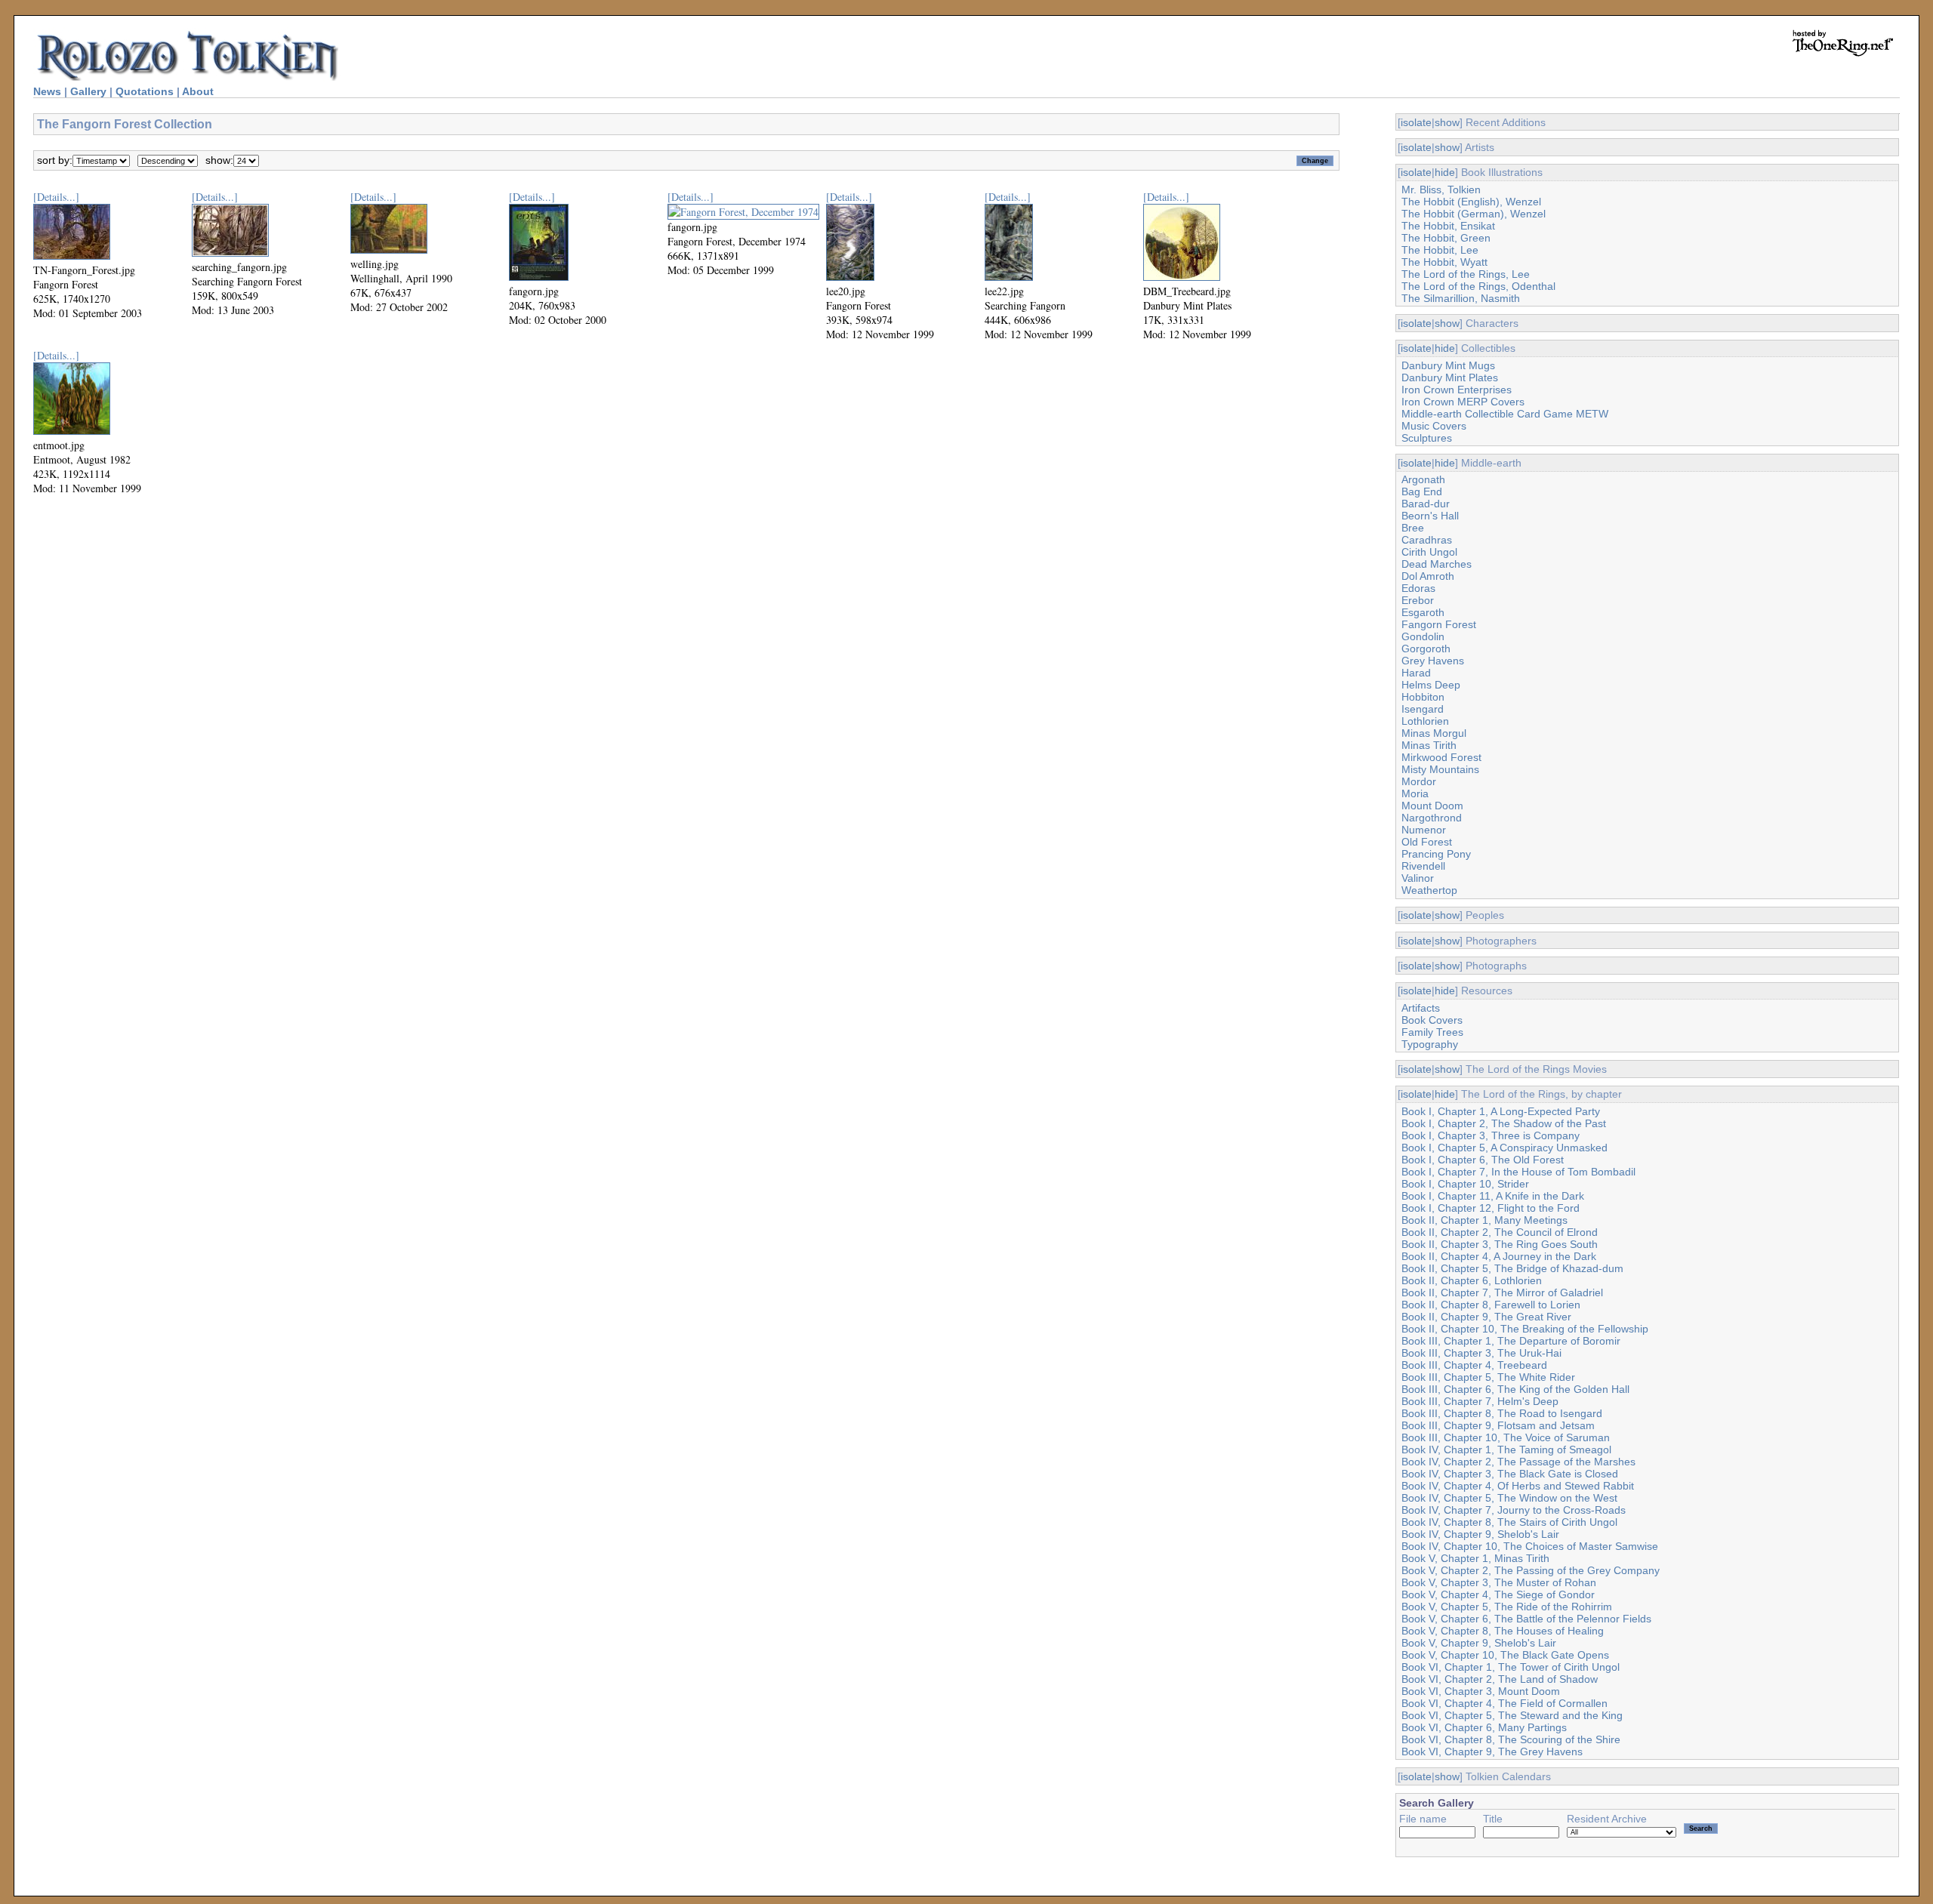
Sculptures (1427, 438)
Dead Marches (1437, 564)
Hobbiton (1423, 697)
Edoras (1418, 588)
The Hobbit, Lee (1440, 250)
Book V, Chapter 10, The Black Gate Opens (1505, 1655)
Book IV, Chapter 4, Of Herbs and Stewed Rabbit (1518, 1486)
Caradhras (1427, 540)
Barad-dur (1426, 504)
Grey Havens (1433, 661)
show (1447, 122)
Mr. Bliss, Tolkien (1441, 189)
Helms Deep (1431, 685)
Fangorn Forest (1439, 624)
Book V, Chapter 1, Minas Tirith (1475, 1558)
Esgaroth (1423, 612)
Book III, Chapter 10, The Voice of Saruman (1506, 1437)
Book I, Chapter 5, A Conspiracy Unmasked (1504, 1148)
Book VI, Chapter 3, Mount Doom (1481, 1691)
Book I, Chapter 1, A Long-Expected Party (1501, 1111)
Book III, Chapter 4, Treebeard (1474, 1365)
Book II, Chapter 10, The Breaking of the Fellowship (1525, 1329)
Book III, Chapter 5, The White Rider (1488, 1377)
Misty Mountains (1440, 769)
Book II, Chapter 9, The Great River (1486, 1317)
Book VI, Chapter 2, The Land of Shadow (1500, 1679)
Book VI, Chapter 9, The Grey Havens (1492, 1751)
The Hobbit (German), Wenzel (1474, 214)
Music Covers (1434, 426)
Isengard (1423, 709)
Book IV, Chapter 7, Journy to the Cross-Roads (1514, 1510)
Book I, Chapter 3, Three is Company (1491, 1135)
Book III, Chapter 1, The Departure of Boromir (1511, 1341)
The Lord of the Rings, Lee (1466, 274)
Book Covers (1432, 1020)
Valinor (1418, 878)
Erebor (1418, 600)
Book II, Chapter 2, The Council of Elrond (1500, 1232)
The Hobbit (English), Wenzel (1471, 202)
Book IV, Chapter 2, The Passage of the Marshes (1518, 1462)
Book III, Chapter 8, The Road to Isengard (1502, 1413)
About (198, 91)
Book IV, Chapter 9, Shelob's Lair (1480, 1534)
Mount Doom (1432, 806)
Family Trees (1432, 1032)
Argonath (1423, 479)
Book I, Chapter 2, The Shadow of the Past (1504, 1123)
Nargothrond (1432, 818)
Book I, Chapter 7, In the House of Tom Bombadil (1518, 1172)
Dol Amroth (1428, 576)
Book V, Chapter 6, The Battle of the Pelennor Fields (1526, 1619)
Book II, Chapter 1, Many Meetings (1484, 1220)
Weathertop (1429, 890)
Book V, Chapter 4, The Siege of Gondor (1498, 1594)
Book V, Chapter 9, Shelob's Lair (1479, 1643)
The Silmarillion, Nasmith (1461, 298)
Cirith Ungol (1429, 552)
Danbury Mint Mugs (1448, 365)
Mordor (1419, 781)
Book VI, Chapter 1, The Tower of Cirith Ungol (1511, 1667)
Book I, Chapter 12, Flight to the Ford (1491, 1208)
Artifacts (1421, 1008)
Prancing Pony (1436, 854)
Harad (1416, 673)
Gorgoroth (1426, 649)
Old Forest (1427, 842)
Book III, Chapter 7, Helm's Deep (1480, 1401)
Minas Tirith (1429, 745)
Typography (1430, 1044)
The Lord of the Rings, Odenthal (1478, 286)
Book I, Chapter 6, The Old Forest (1483, 1160)
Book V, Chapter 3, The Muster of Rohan (1499, 1582)
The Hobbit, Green (1446, 238)
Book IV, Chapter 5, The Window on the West (1509, 1498)
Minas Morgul (1434, 733)
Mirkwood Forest (1441, 757)
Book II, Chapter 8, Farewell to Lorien (1491, 1305)
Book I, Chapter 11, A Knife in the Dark (1493, 1196)
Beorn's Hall (1430, 516)
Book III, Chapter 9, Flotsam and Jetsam (1498, 1425)
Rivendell (1423, 866)
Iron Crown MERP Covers (1463, 402)
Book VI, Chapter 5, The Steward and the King (1512, 1715)
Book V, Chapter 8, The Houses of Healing (1503, 1631)
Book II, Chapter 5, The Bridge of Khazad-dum (1512, 1268)
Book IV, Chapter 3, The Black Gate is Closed (1510, 1474)
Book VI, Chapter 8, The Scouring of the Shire (1511, 1739)
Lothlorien (1425, 721)
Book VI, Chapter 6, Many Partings (1484, 1727)
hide (1445, 172)
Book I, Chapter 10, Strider (1465, 1184)
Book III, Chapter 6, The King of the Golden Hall (1515, 1389)
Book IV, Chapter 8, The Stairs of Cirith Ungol (1509, 1522)
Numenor (1424, 830)
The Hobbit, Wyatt (1444, 262)
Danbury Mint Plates (1450, 377)
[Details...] (56, 197)
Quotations (145, 91)
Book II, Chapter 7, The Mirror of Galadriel (1502, 1292)
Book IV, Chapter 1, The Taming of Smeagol (1506, 1450)
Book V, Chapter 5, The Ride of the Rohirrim (1507, 1607)
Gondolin (1423, 636)
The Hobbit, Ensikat (1448, 226)
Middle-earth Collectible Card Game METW (1505, 414)
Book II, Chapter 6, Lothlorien (1472, 1280)
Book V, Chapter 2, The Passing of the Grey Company (1531, 1570)
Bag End (1422, 491)
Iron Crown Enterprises (1457, 390)
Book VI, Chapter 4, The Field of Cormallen (1504, 1703)
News (47, 91)
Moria (1415, 793)
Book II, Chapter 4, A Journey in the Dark (1499, 1256)
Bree (1413, 528)
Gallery (88, 91)
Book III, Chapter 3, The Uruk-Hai (1481, 1353)
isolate (1416, 122)
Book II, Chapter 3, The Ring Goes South (1500, 1244)
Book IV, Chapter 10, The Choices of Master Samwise (1530, 1546)
